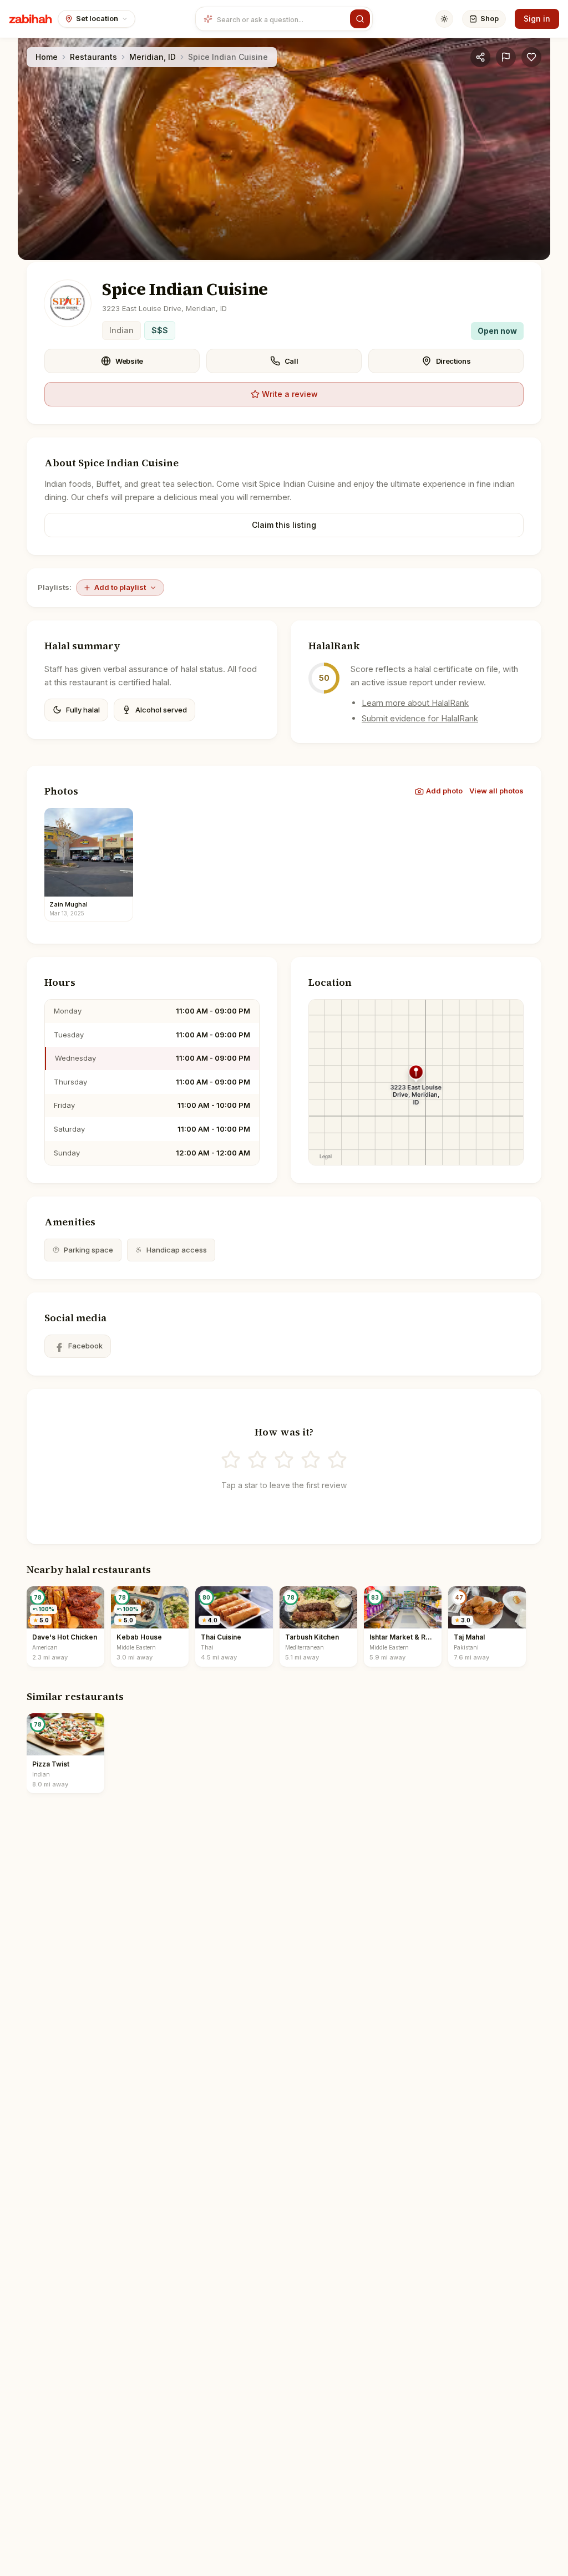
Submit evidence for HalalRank (420, 718)
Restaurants (93, 57)
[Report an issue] (506, 57)
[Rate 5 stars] (337, 1460)
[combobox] (281, 19)
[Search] (360, 19)
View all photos (496, 791)
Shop (490, 18)
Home (47, 57)
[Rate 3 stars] (284, 1460)
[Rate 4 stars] (311, 1460)
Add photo (444, 791)
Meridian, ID (153, 57)
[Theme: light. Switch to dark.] (444, 19)
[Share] (480, 57)
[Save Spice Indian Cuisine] (531, 57)
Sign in (537, 19)
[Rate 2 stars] (257, 1460)
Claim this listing (284, 525)
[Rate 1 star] (231, 1460)
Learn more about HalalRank (415, 703)
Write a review (290, 394)
